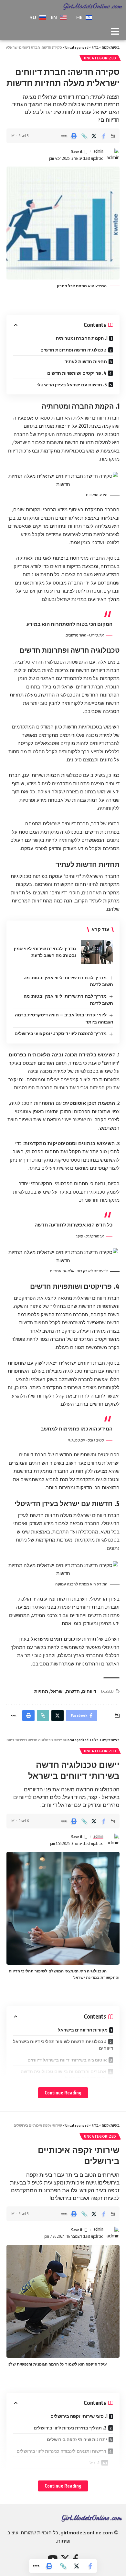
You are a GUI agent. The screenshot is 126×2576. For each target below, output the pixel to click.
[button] (115, 32)
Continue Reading (63, 2093)
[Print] (74, 136)
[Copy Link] (84, 136)
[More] (64, 136)
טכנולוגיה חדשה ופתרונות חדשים (73, 350)
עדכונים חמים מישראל (56, 1639)
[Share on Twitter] (94, 136)
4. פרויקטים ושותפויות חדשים (77, 373)
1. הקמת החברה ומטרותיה (82, 338)
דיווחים (89, 1691)
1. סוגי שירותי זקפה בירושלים (79, 2416)
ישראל (57, 1691)
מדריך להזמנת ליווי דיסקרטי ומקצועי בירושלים (61, 1033)
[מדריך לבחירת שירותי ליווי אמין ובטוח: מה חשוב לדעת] (97, 952)
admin (98, 151)
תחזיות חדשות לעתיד (86, 361)
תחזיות (41, 1691)
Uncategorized (100, 58)
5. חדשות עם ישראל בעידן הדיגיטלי (72, 385)
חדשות (73, 1691)
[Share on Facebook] (104, 136)
